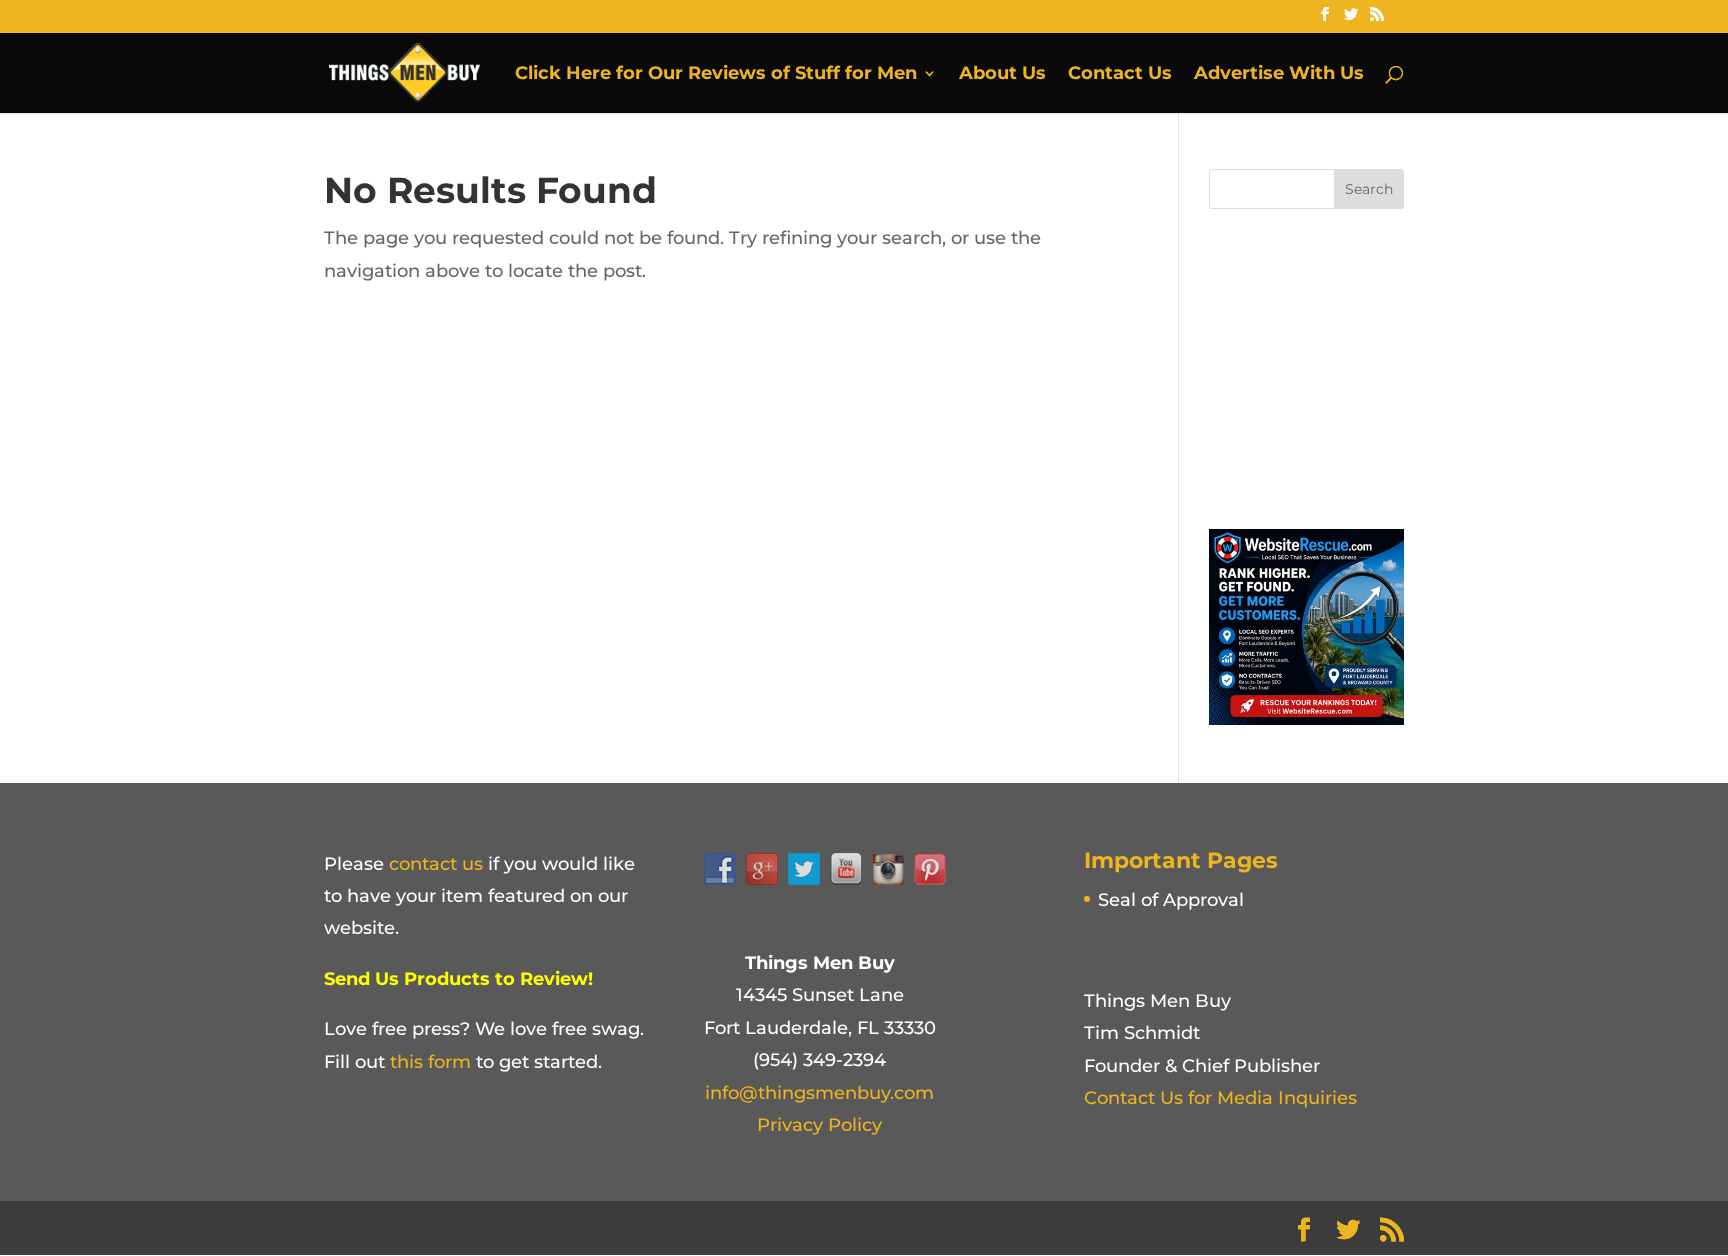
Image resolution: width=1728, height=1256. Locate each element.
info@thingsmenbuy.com (819, 1093)
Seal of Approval (1171, 900)
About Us (1002, 75)
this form (430, 1062)
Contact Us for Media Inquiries (1220, 1098)
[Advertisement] (1359, 364)
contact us (436, 864)
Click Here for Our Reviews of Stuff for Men (716, 75)
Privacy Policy (819, 1125)
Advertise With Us (1279, 75)
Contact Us (1120, 75)
